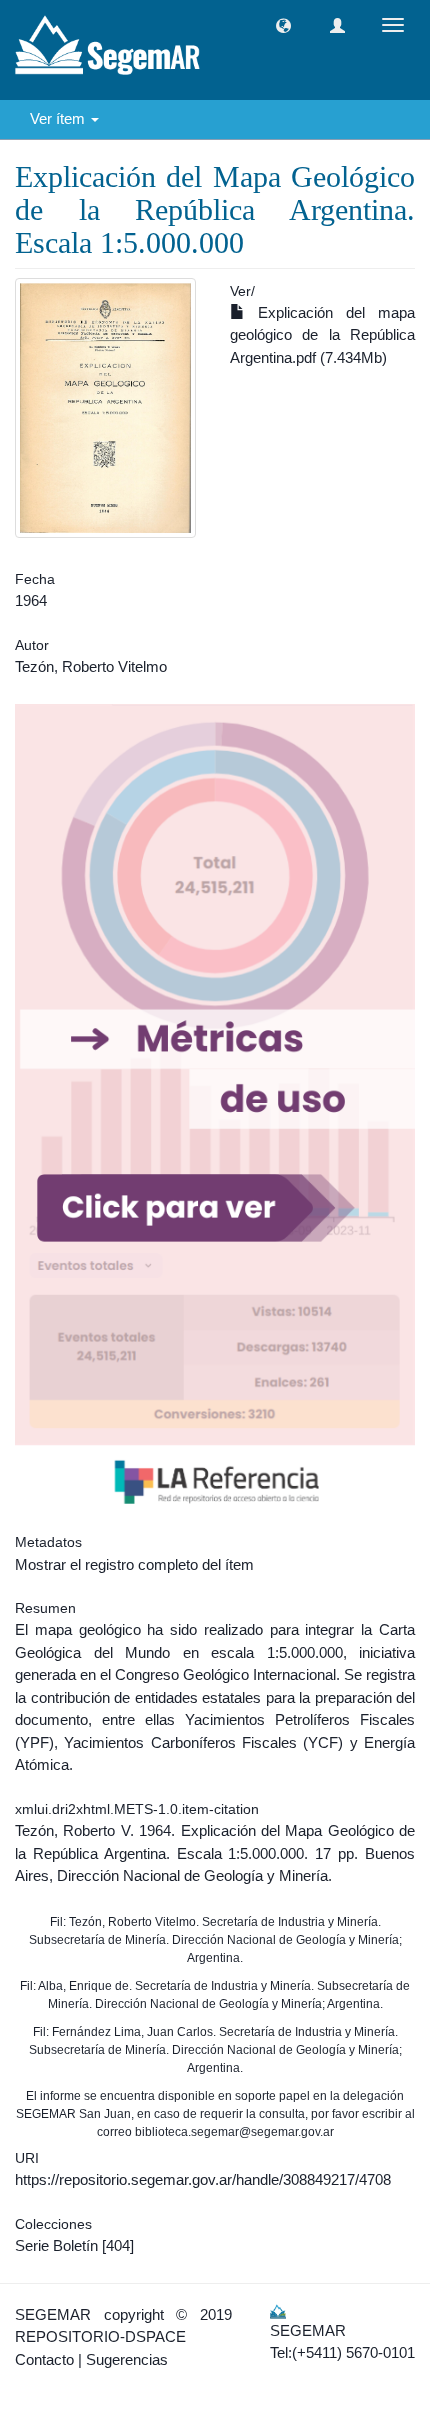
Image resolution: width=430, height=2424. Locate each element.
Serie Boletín (56, 2245)
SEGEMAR (53, 2314)
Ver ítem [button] (59, 118)
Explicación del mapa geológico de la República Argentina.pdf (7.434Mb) (322, 335)
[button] (283, 25)
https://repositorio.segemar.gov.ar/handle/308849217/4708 (203, 2179)
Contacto (44, 2359)
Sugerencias (127, 2359)
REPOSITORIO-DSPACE (100, 2336)
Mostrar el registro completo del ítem (134, 1564)
